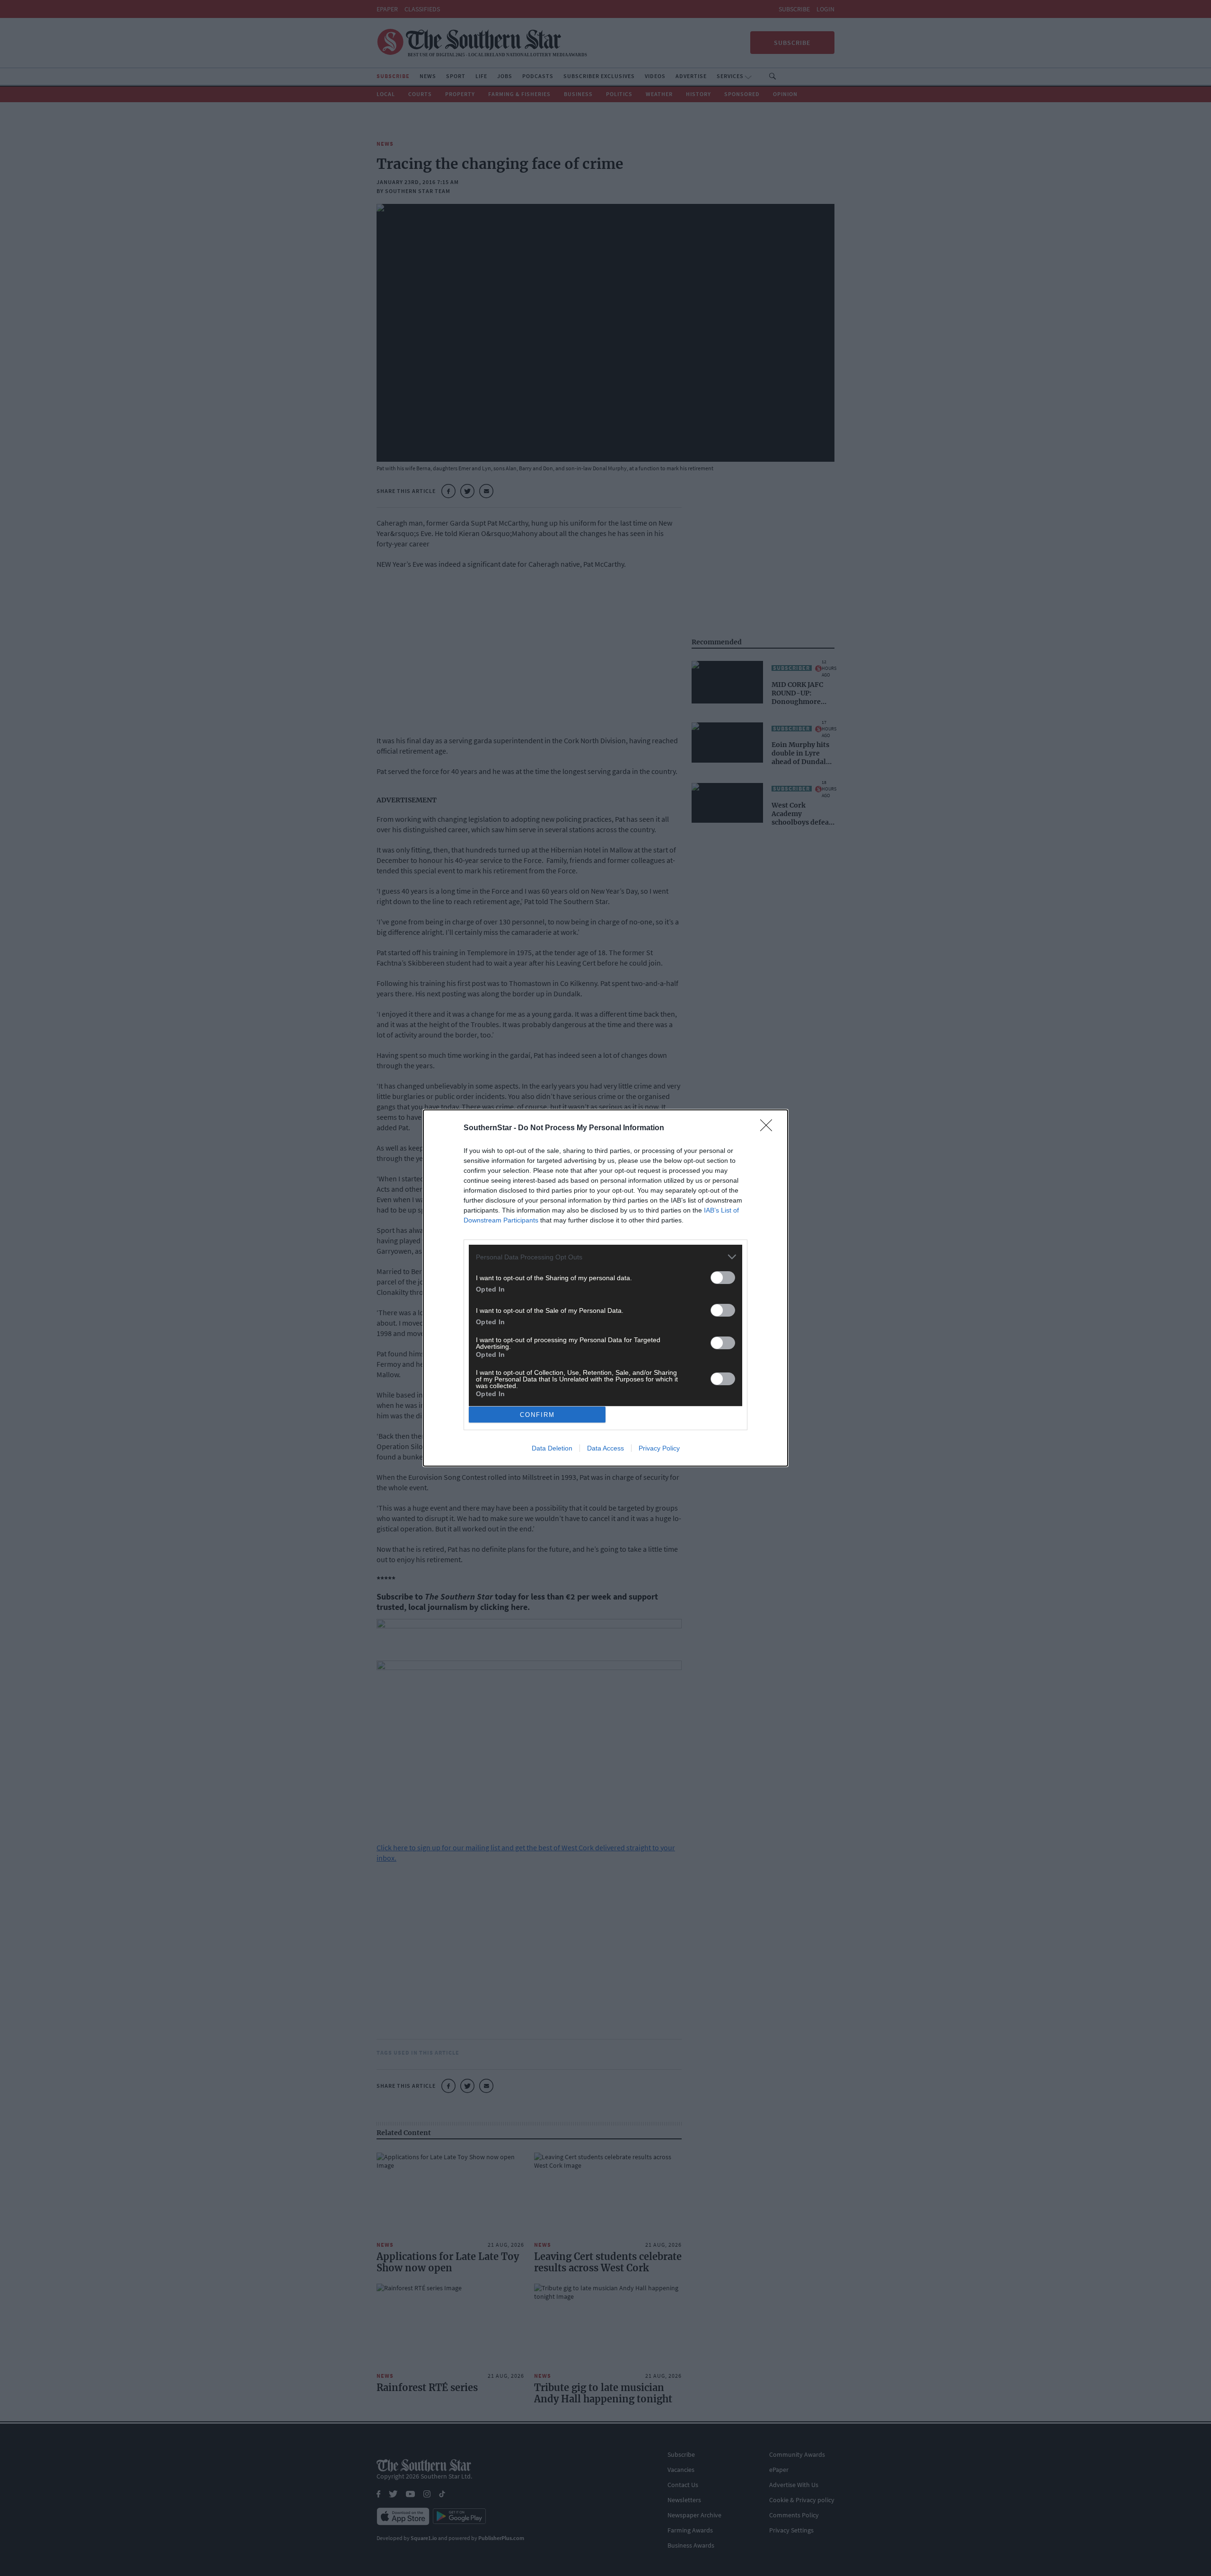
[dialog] (605, 1288)
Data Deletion (552, 1448)
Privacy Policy (659, 1448)
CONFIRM (537, 1415)
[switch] (723, 1278)
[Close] (769, 1128)
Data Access (605, 1448)
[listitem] (605, 1257)
